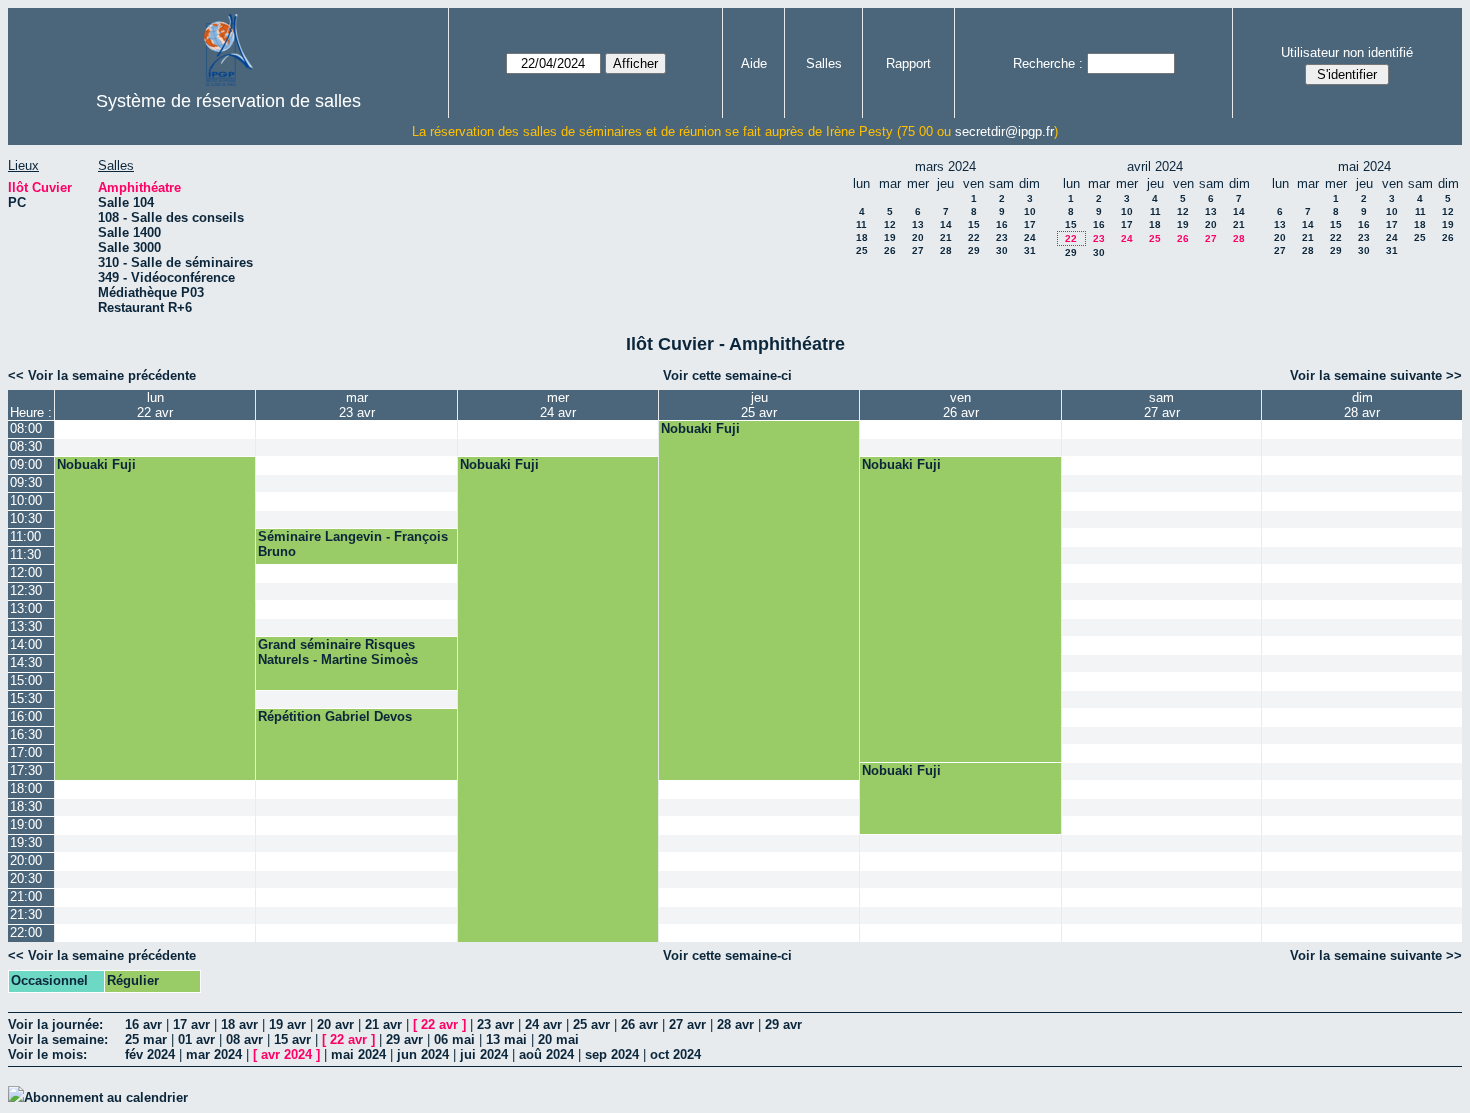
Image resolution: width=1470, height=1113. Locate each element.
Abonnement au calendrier (106, 1097)
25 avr (591, 1024)
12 (890, 224)
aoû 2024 (546, 1054)
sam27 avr (1162, 405)
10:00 (26, 500)
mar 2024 (214, 1054)
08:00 (26, 428)
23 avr (495, 1024)
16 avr (143, 1024)
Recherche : (1048, 63)
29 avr (783, 1024)
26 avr (639, 1024)
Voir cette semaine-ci (727, 375)
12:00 (26, 572)
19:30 (26, 842)
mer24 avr (558, 405)
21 (946, 237)
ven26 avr (961, 405)
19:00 (26, 824)
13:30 (26, 626)
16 (1002, 224)
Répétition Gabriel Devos (335, 716)
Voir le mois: (47, 1054)
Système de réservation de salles (228, 101)
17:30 (26, 770)
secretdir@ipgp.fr (1004, 131)
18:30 (26, 806)
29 (974, 250)
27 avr (687, 1024)
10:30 (26, 518)
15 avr (292, 1039)
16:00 (26, 716)
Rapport (908, 63)
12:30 (26, 590)
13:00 (26, 608)
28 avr (735, 1024)
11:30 (25, 554)
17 (1030, 224)
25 (862, 250)
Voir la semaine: (58, 1039)
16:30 (26, 734)
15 (974, 224)
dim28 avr (1362, 405)
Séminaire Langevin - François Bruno (353, 544)
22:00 (26, 932)
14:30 (26, 662)
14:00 (26, 644)
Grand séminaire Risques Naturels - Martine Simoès (338, 652)
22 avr (439, 1024)
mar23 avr (357, 405)
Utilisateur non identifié (1347, 52)
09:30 (26, 482)
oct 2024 (675, 1054)
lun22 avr (155, 405)
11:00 (25, 536)
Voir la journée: (55, 1024)
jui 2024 (484, 1054)
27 (918, 250)
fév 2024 (150, 1054)
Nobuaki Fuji (700, 428)
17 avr (191, 1024)
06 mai (454, 1039)
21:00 (26, 896)
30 (1002, 250)
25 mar (146, 1039)
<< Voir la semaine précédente (102, 375)
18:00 (26, 788)
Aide (754, 63)
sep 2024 (612, 1054)
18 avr (239, 1024)
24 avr (543, 1024)
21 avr (383, 1024)
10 (1030, 211)
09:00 (26, 464)
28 (946, 250)
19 (890, 237)
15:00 (26, 680)
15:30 (26, 698)
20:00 (26, 860)
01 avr (196, 1039)
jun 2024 (423, 1054)
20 (918, 237)
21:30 (26, 914)
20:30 (26, 878)
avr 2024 (286, 1054)
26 (890, 250)
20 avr (335, 1024)
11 (861, 224)
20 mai (558, 1039)
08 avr (244, 1039)
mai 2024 (358, 1054)
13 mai (506, 1039)
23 (1002, 237)
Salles (824, 63)
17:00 (26, 752)
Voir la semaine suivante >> (1376, 375)
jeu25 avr (759, 405)
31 (1030, 250)
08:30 (26, 446)
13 (918, 224)
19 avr (287, 1024)
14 (946, 224)
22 (974, 237)
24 (1030, 237)
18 (862, 237)
